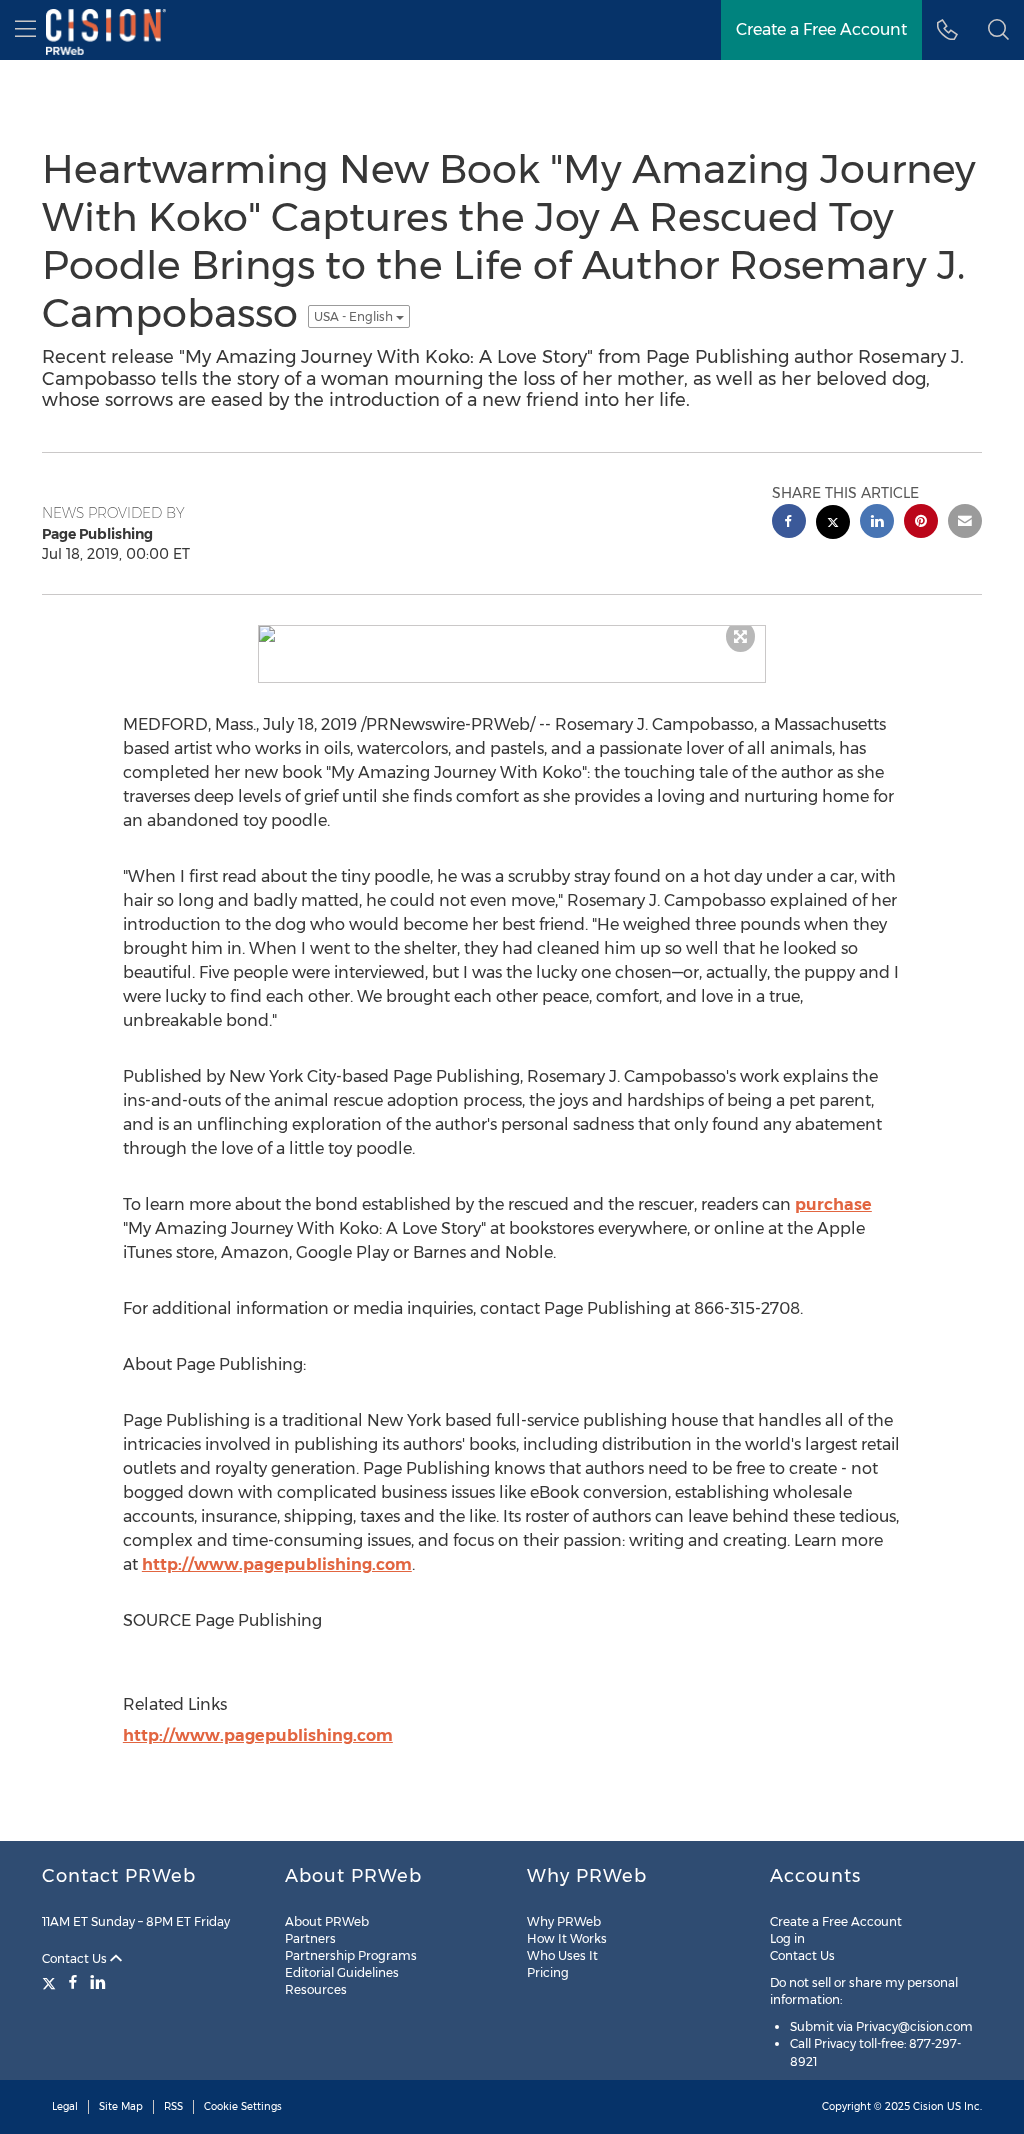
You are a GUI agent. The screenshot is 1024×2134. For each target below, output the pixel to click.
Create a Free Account (836, 1921)
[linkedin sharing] (877, 523)
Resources (316, 1989)
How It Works (567, 1938)
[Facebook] (73, 1982)
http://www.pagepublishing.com (277, 1564)
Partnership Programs (351, 1955)
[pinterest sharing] (921, 523)
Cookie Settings (243, 2106)
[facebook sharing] (789, 523)
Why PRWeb (564, 1921)
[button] (998, 30)
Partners (310, 1938)
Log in (787, 1938)
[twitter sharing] (833, 524)
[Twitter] (51, 1982)
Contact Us (76, 1958)
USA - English (355, 316)
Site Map (121, 2106)
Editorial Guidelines (342, 1972)
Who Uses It (562, 1955)
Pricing (548, 1972)
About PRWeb (327, 1921)
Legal (65, 2106)
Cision (928, 2106)
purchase (833, 1204)
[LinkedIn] (98, 1982)
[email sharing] (965, 523)
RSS (173, 2106)
